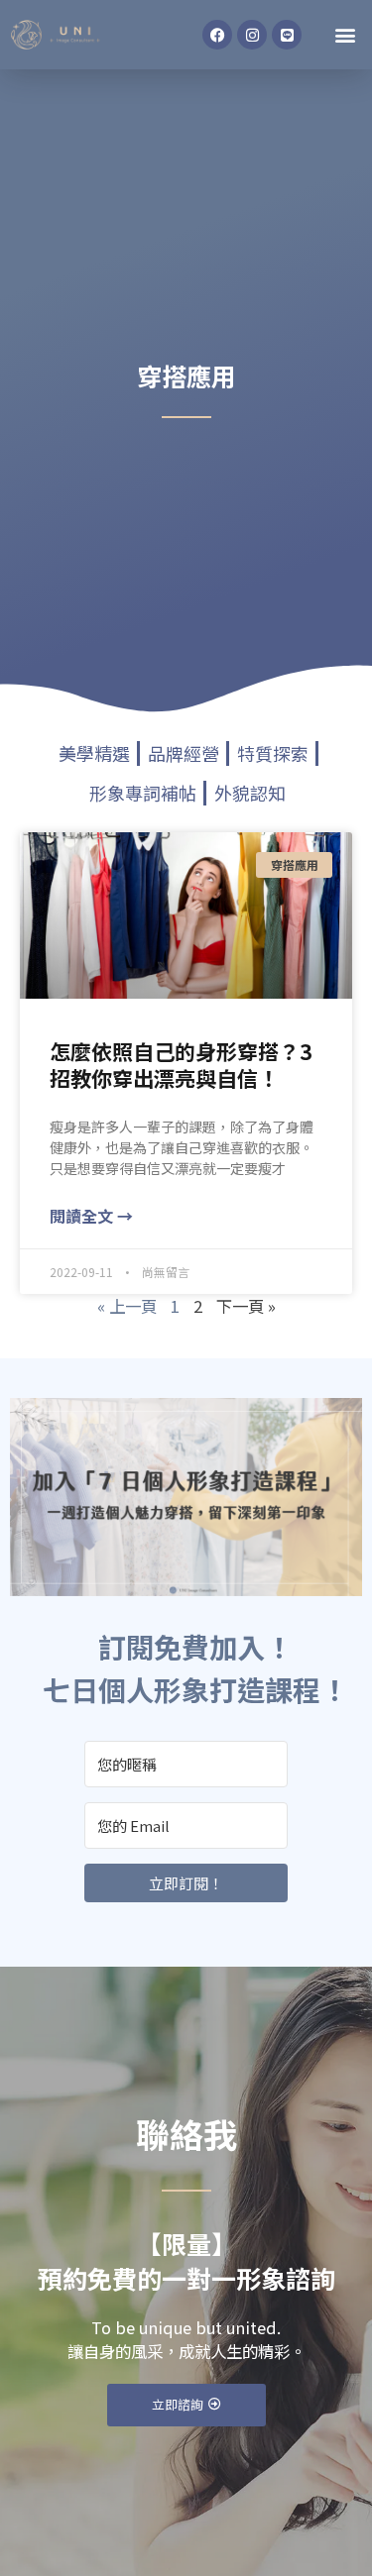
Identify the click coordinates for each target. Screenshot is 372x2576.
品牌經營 (184, 753)
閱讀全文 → (91, 1216)
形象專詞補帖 (143, 793)
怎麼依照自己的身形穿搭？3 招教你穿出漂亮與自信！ (181, 1065)
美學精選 (94, 753)
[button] (346, 35)
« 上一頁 (127, 1306)
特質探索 (273, 753)
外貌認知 (250, 793)
